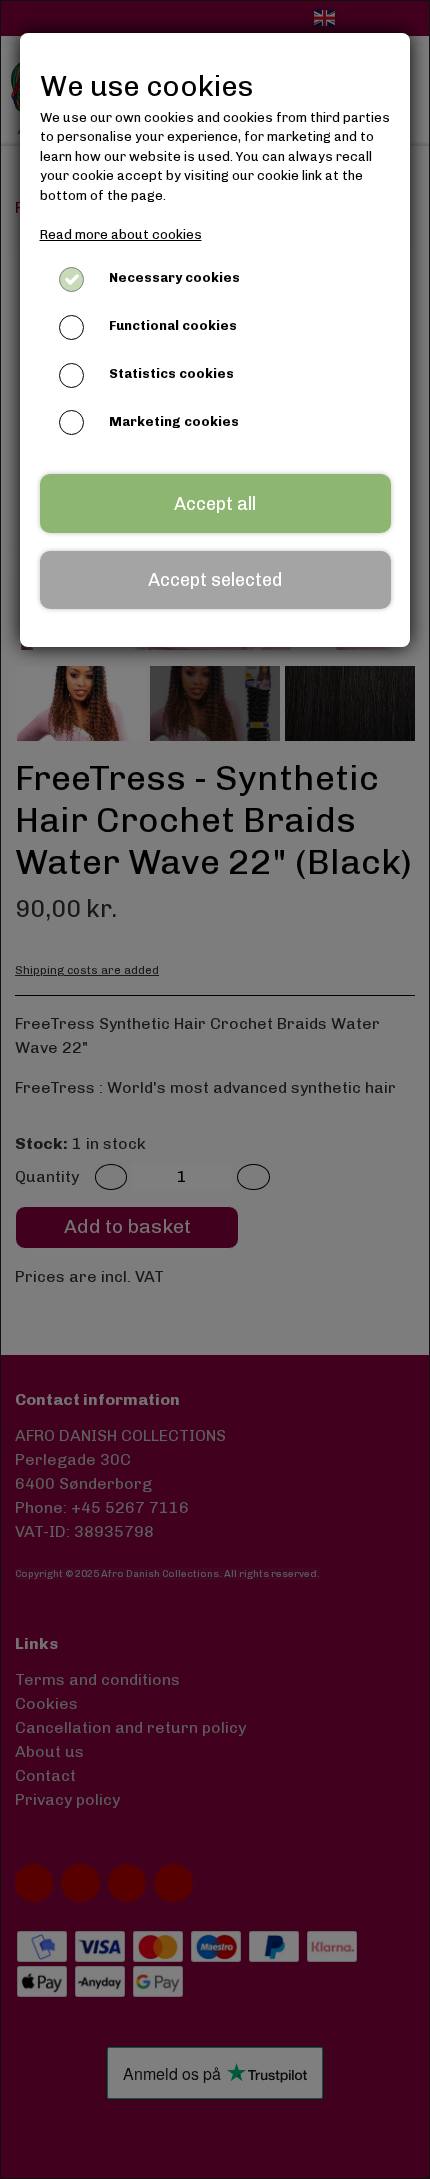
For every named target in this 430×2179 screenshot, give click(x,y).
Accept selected (215, 580)
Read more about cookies (121, 234)
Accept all (215, 504)
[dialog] (215, 1089)
